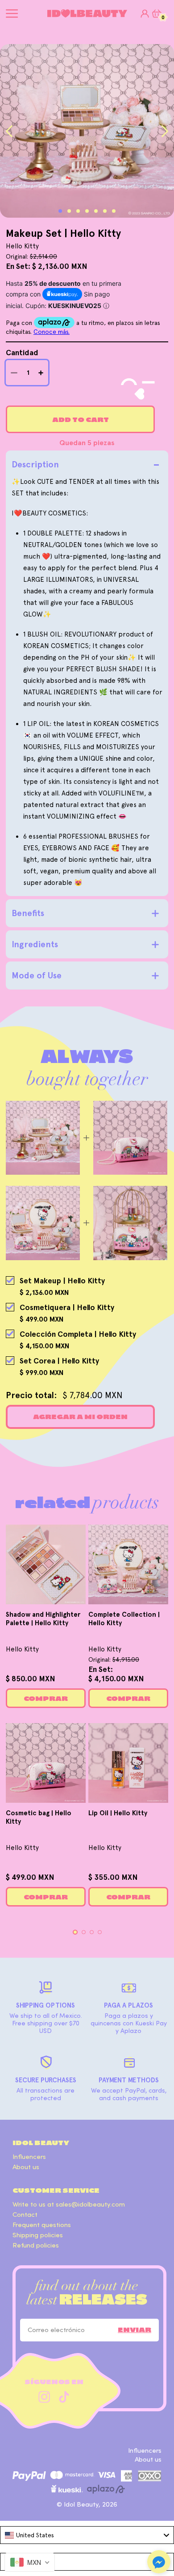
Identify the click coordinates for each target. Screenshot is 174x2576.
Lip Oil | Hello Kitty (118, 1813)
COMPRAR (46, 1699)
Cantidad (22, 353)
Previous (9, 131)
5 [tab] (96, 211)
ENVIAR (135, 2330)
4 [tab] (87, 211)
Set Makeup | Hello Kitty (62, 1281)
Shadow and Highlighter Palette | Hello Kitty (43, 1619)
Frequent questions (42, 2225)
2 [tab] (69, 211)
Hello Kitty (22, 1649)
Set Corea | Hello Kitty (59, 1361)
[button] (159, 2563)
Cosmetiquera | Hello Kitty (67, 1307)
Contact (25, 2215)
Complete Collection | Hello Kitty (124, 1619)
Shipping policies (38, 2235)
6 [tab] (105, 211)
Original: (114, 1659)
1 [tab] (60, 211)
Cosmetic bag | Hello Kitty (39, 1817)
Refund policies (36, 2245)
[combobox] (87, 2535)
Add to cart (81, 420)
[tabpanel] (87, 131)
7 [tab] (114, 211)
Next (165, 131)
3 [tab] (78, 211)
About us (26, 2167)
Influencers (29, 2157)
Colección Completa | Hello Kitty (78, 1334)
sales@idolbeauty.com (90, 2205)
